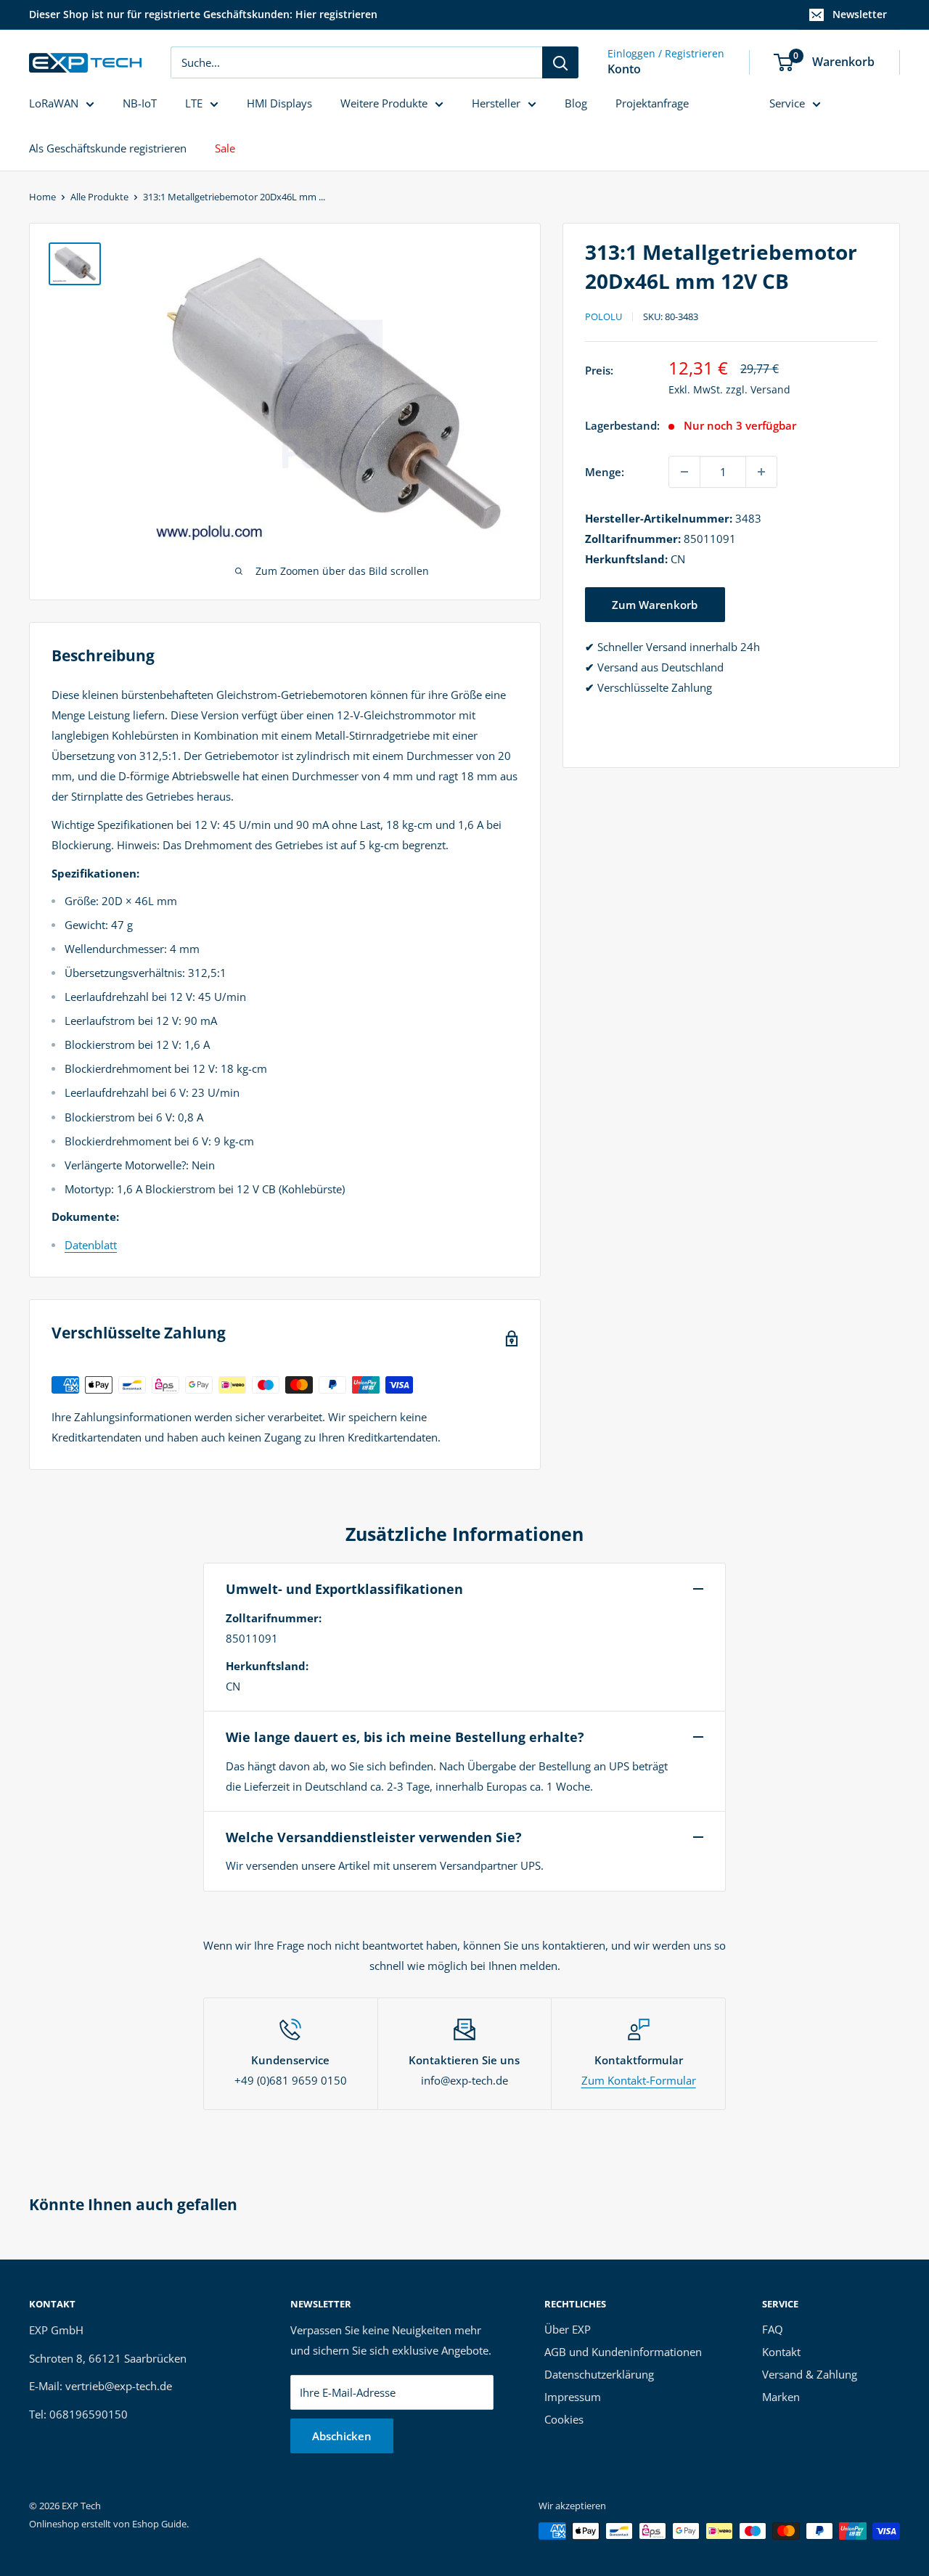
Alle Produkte (99, 197)
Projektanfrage (652, 103)
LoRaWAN (54, 103)
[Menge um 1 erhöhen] (761, 472)
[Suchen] (560, 62)
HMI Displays (279, 103)
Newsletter (860, 14)
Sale (225, 148)
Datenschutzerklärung (599, 2374)
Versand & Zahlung (810, 2374)
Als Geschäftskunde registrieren (108, 148)
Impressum (573, 2397)
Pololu (603, 316)
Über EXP (568, 2329)
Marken (781, 2397)
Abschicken (342, 2436)
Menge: (605, 472)
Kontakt (781, 2352)
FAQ (773, 2329)
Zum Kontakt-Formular (639, 2080)
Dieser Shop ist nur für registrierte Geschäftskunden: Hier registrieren (203, 14)
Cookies (564, 2419)
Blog (576, 103)
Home (42, 197)
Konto (624, 69)
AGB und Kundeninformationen (623, 2352)
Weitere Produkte (384, 103)
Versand (770, 389)
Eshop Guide (159, 2524)
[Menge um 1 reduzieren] (684, 472)
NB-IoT (140, 103)
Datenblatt (91, 1245)
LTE (194, 103)
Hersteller (496, 103)
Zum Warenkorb (655, 605)
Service (787, 103)
